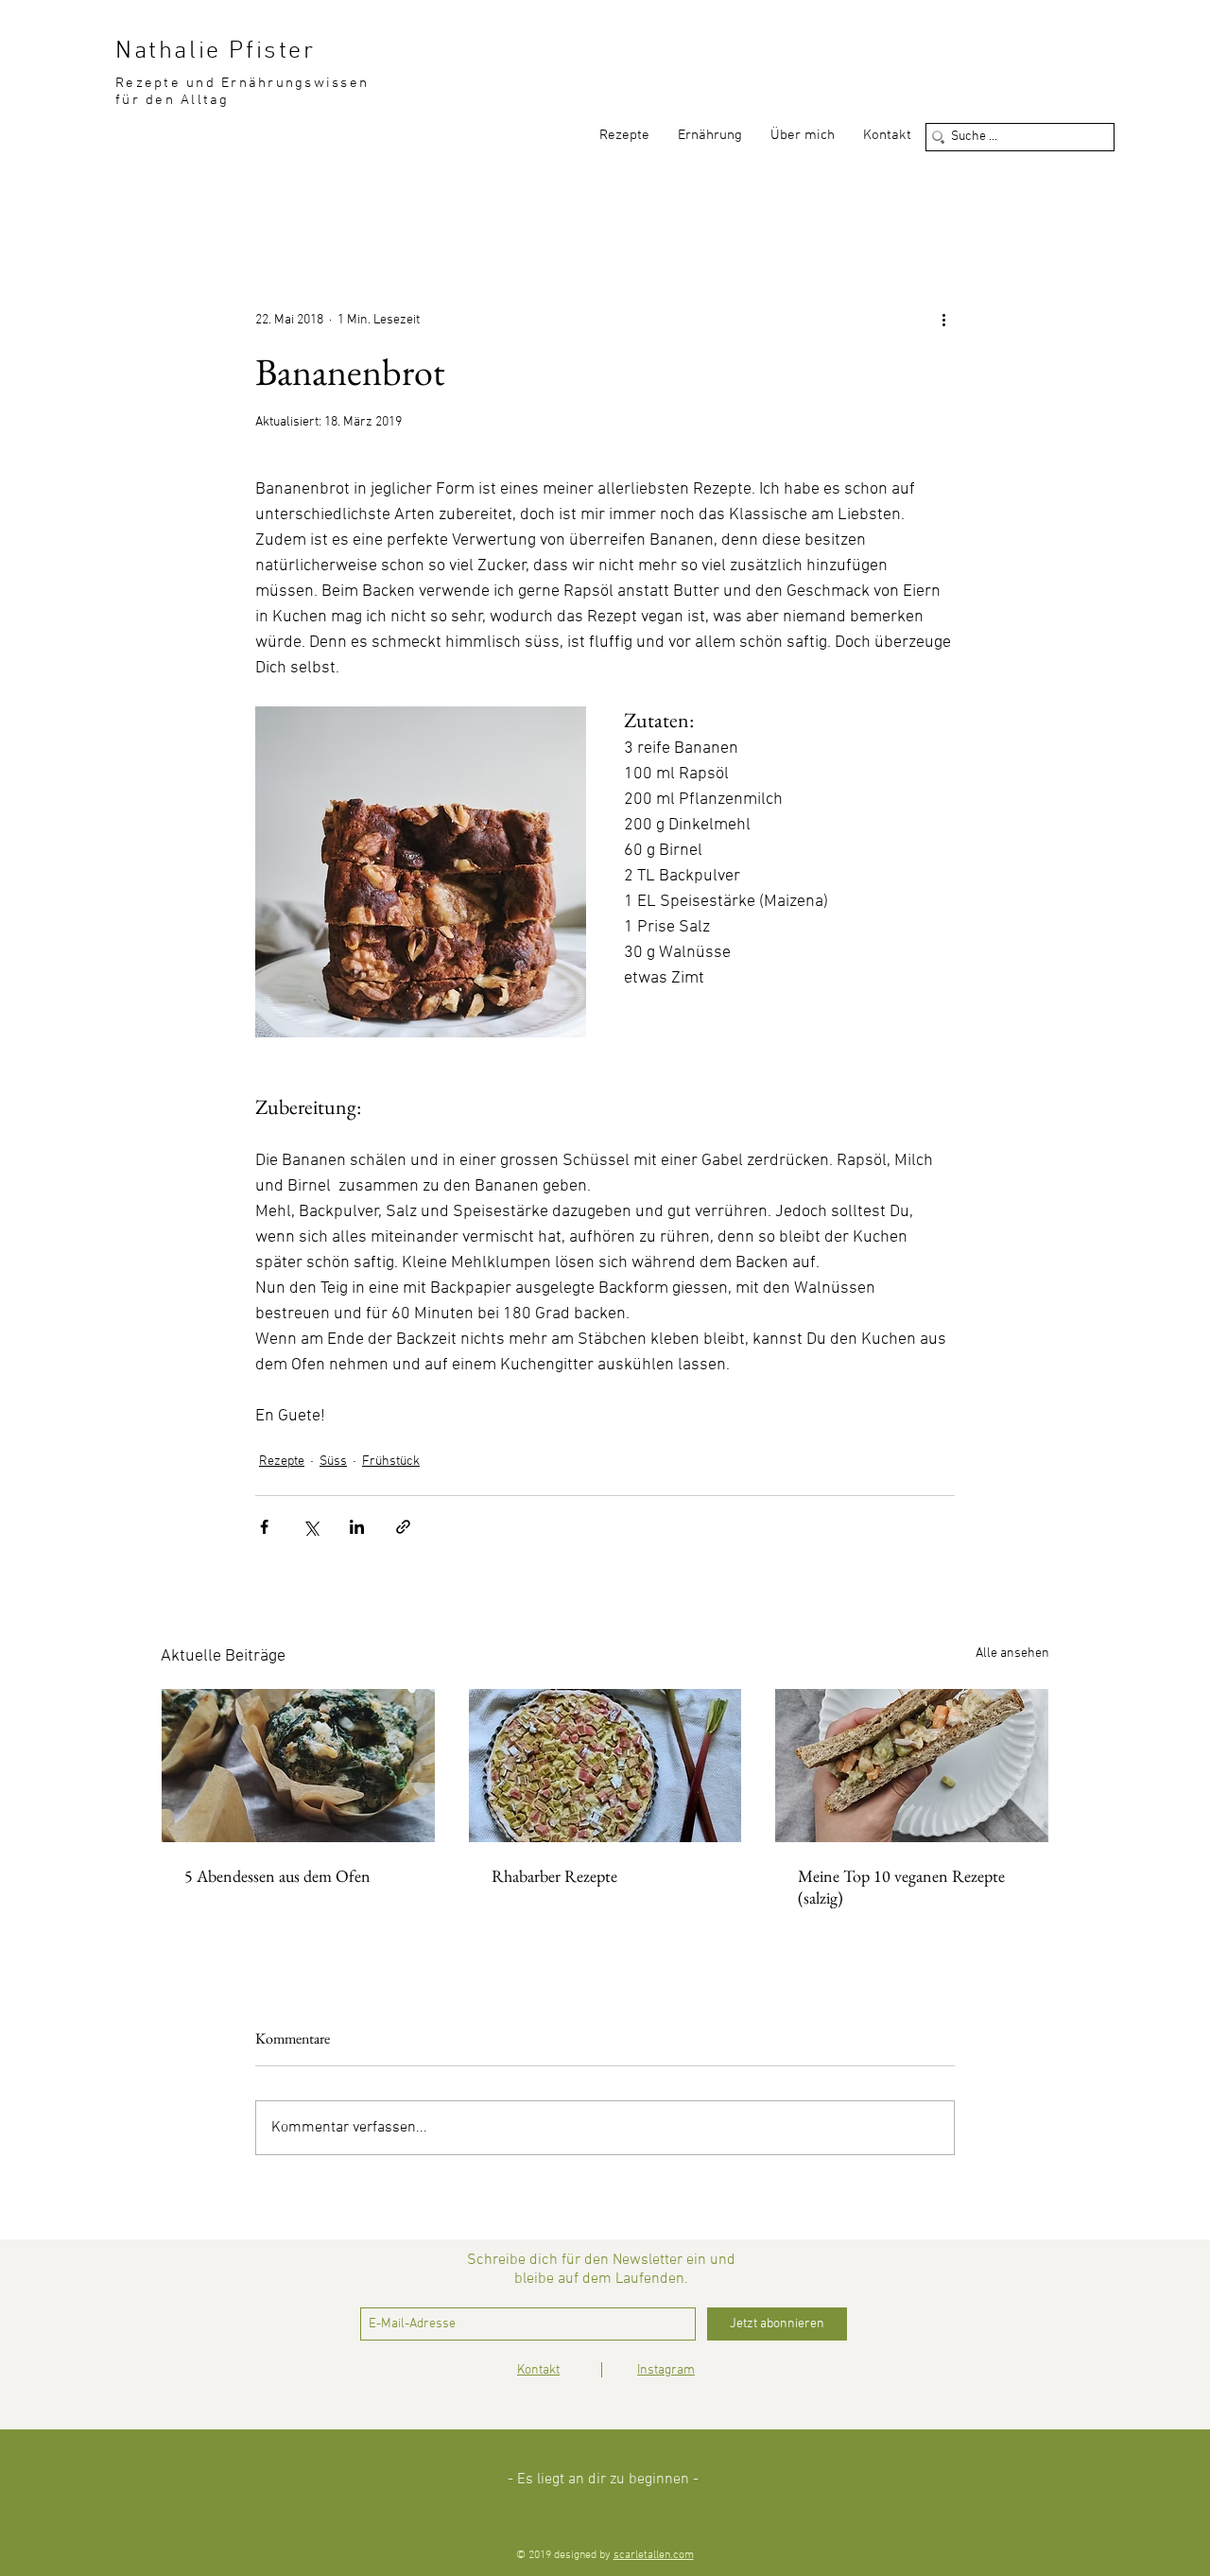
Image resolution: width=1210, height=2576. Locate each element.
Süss (333, 1462)
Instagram (666, 2370)
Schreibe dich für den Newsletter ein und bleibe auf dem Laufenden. (601, 2270)
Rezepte (282, 1462)
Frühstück (391, 1462)
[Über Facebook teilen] (264, 1527)
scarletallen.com (654, 2555)
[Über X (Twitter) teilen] (311, 1527)
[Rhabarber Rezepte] (605, 1766)
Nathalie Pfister (216, 52)
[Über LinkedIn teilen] (357, 1527)
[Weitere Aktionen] (943, 320)
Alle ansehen (1012, 1654)
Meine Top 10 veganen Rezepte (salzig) (901, 1887)
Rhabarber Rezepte (554, 1876)
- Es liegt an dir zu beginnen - (603, 2480)
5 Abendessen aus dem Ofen (277, 1876)
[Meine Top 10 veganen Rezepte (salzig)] (912, 1766)
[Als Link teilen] (403, 1527)
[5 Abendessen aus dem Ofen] (298, 1766)
